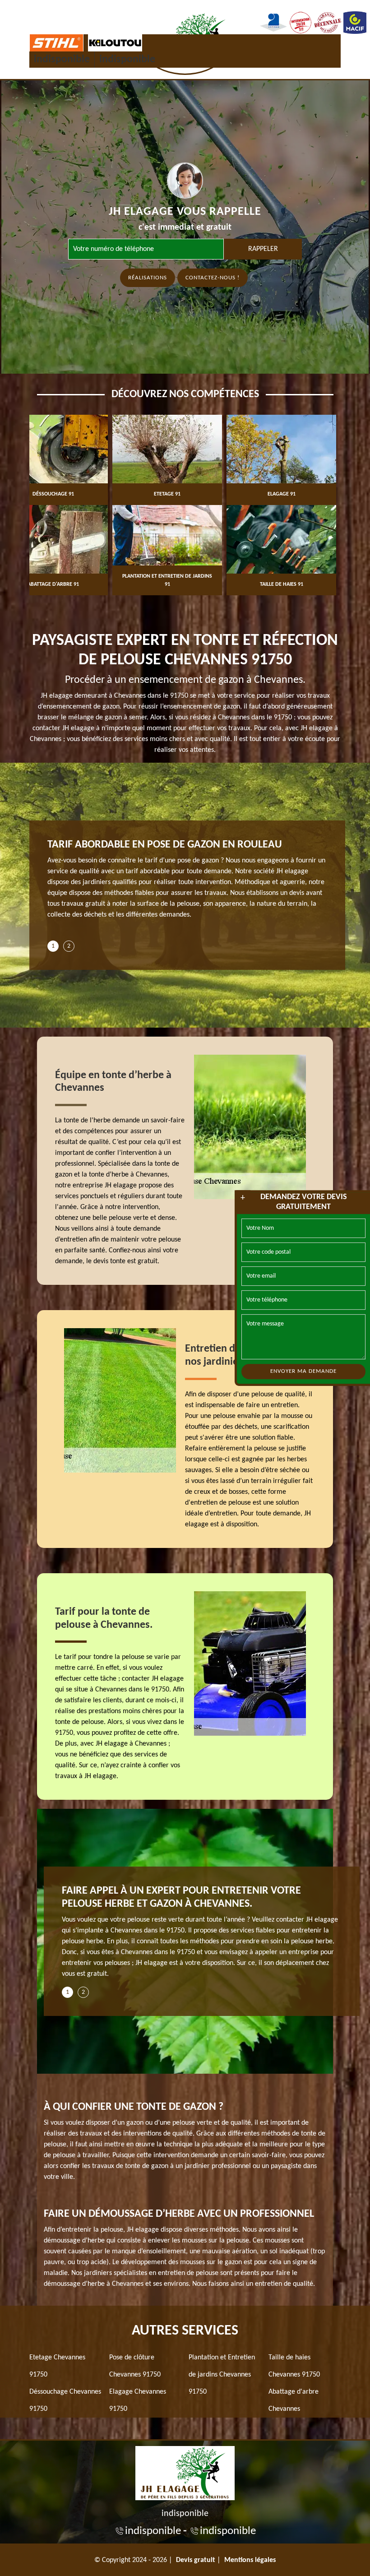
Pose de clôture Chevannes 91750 (135, 2366)
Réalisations (148, 278)
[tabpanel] (187, 883)
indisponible (62, 60)
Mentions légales (250, 2560)
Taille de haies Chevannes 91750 (294, 2366)
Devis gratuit (196, 2560)
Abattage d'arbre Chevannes (294, 2400)
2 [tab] (69, 946)
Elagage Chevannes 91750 (138, 2400)
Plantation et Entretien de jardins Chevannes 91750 (222, 2375)
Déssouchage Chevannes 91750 (65, 2400)
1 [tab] (53, 946)
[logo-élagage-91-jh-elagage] (185, 2472)
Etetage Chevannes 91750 (57, 2366)
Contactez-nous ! (213, 278)
